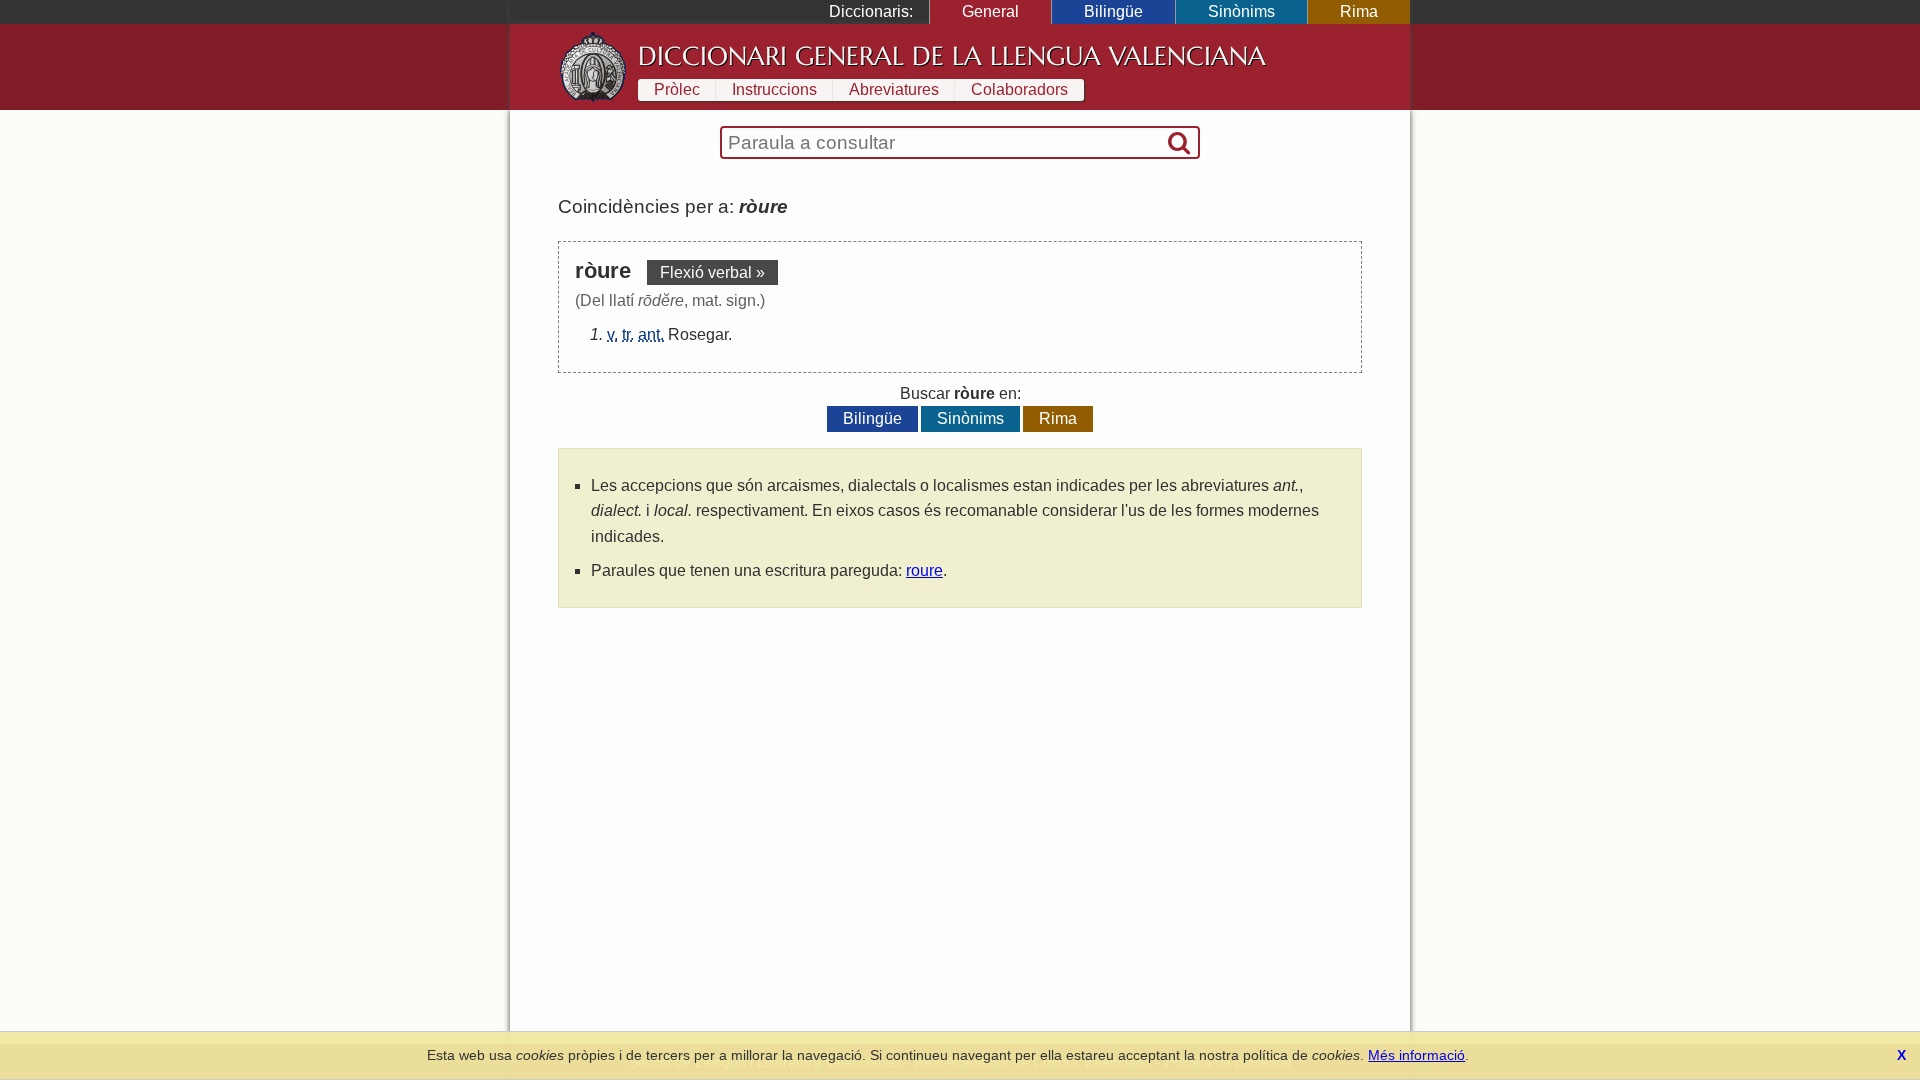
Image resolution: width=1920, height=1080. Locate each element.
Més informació (1416, 1055)
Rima (1359, 11)
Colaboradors (1019, 89)
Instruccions (774, 89)
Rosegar (698, 334)
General (990, 11)
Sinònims (1241, 11)
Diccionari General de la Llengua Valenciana (952, 56)
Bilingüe (1113, 11)
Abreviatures (894, 89)
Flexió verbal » (712, 272)
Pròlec (677, 89)
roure (924, 570)
